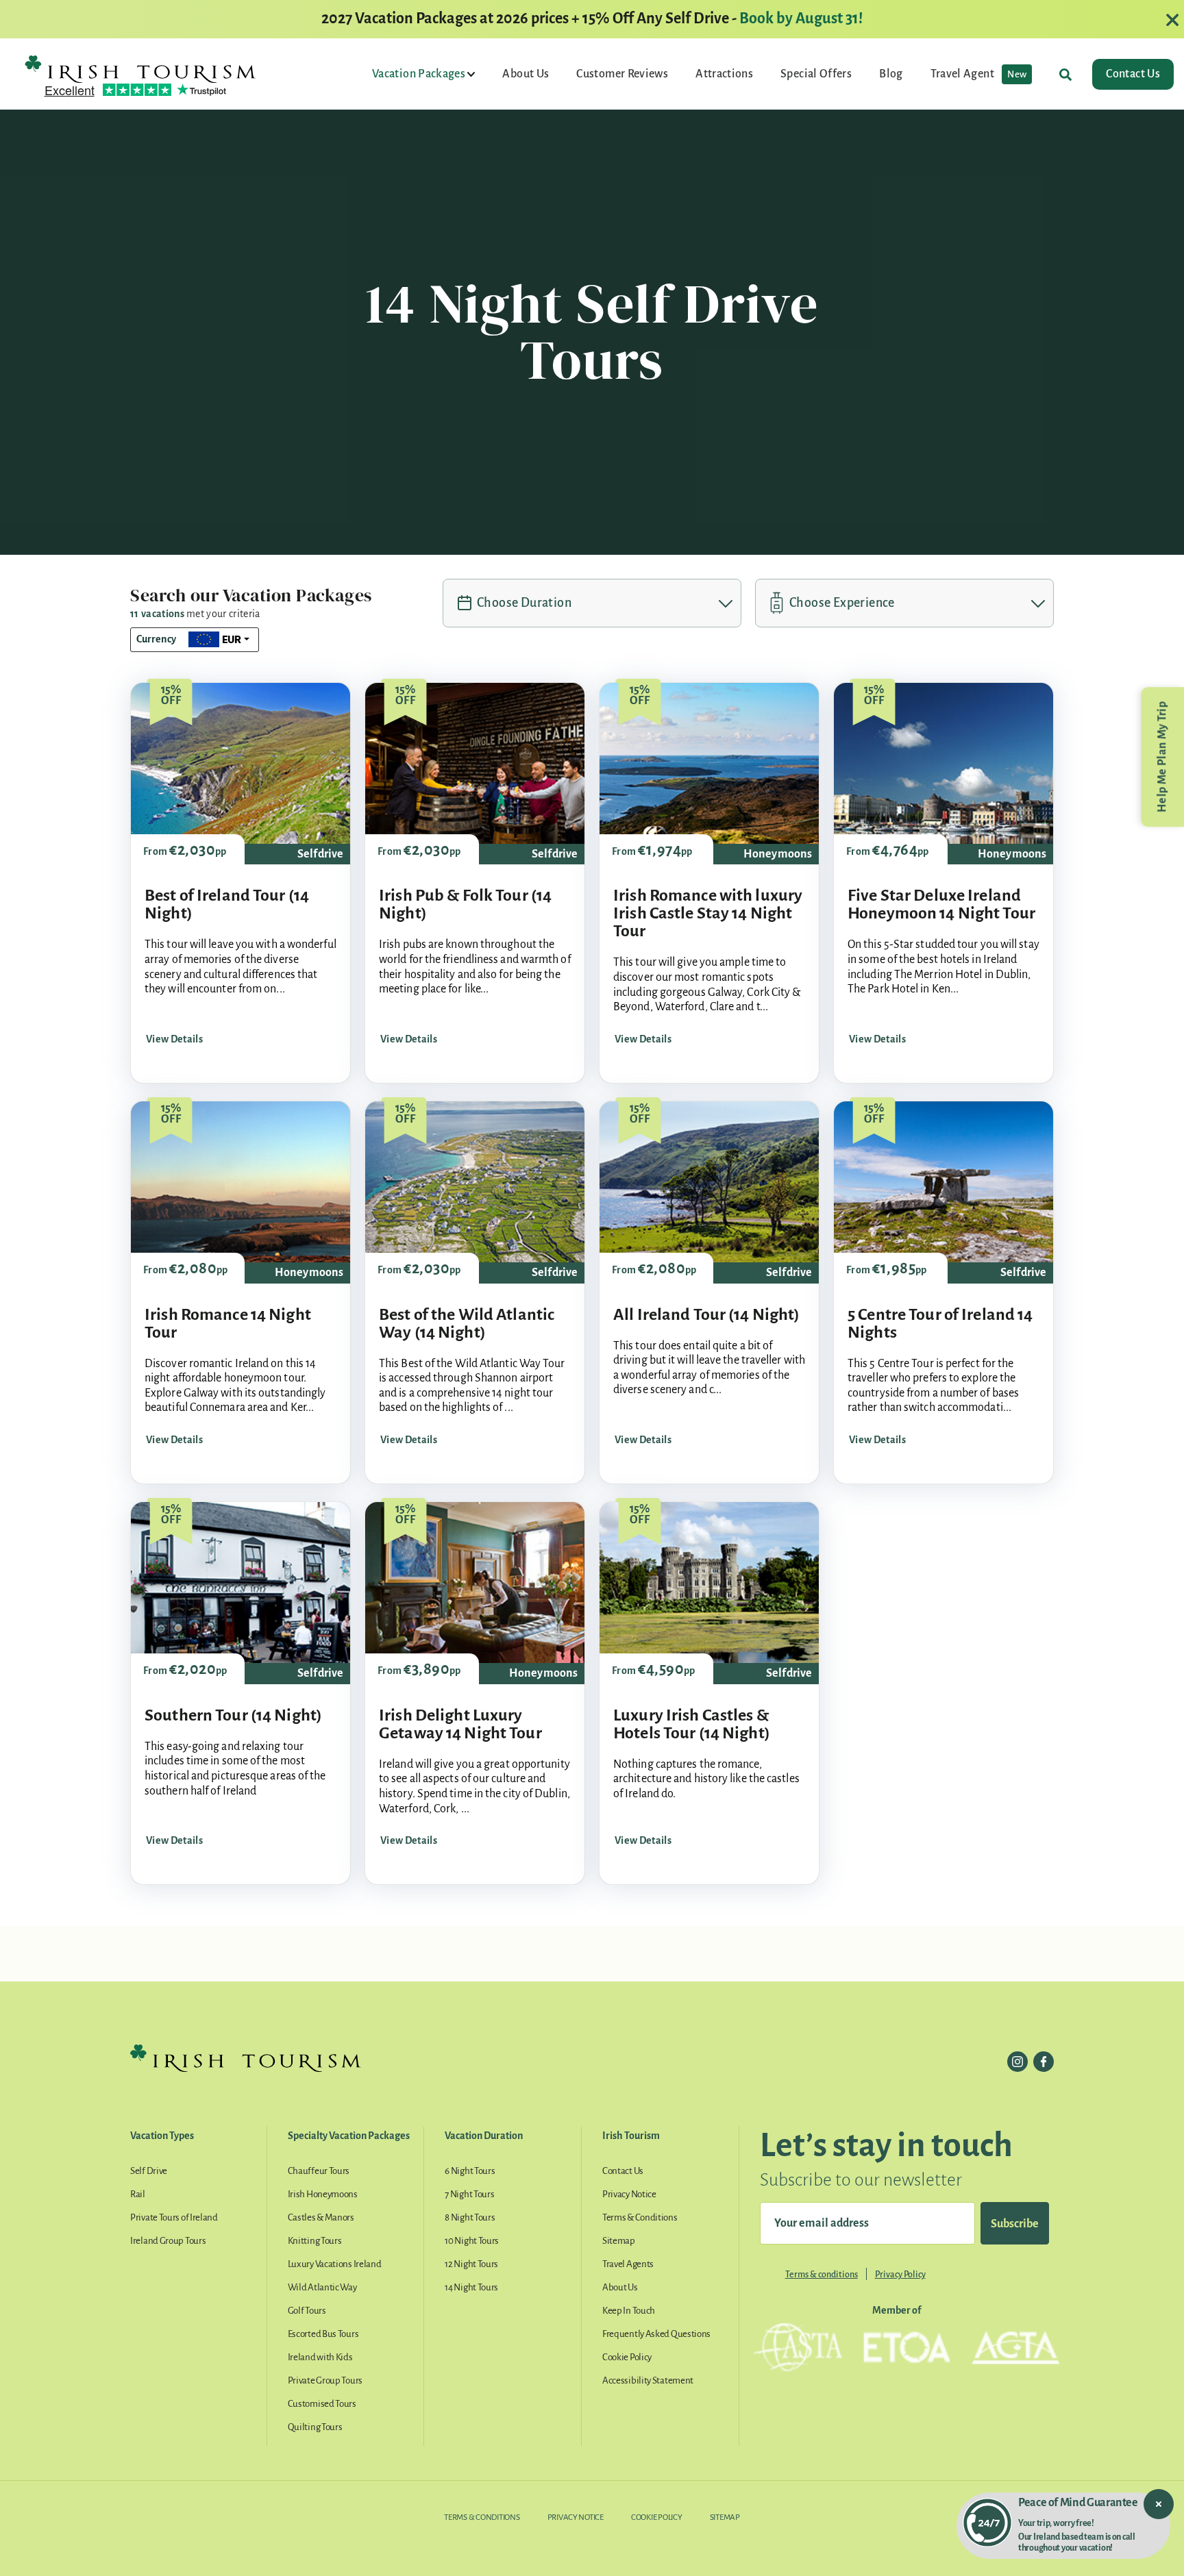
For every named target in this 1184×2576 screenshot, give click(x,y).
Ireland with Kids (320, 2357)
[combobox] (219, 640)
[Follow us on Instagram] (1018, 2062)
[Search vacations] (1065, 74)
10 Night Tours (472, 2241)
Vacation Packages (420, 74)
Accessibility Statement (648, 2380)
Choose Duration (524, 603)
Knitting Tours (315, 2241)
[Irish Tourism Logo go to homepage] (140, 68)
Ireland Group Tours (168, 2241)
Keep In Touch (629, 2311)
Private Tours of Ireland (174, 2217)
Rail (138, 2194)
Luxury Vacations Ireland (335, 2264)
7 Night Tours (469, 2194)
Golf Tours (307, 2311)
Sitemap (619, 2241)
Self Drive (149, 2171)
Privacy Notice (629, 2194)
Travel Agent (979, 74)
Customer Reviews (622, 74)
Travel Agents (628, 2264)
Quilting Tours (315, 2427)
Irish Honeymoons (323, 2194)
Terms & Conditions (640, 2217)
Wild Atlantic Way (322, 2287)
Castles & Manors (321, 2217)
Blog (891, 74)
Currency (156, 639)
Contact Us (1133, 74)
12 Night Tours (471, 2264)
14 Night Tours (471, 2287)
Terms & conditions (822, 2275)
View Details (174, 1039)
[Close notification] (1159, 2504)
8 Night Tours (470, 2217)
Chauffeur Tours (319, 2171)
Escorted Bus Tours (323, 2334)
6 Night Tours (470, 2171)
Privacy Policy (900, 2275)
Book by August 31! (801, 18)
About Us (526, 74)
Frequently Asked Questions (656, 2334)
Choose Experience (842, 603)
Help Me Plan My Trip (1162, 757)
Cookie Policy (627, 2357)
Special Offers (816, 74)
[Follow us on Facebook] (1044, 2062)
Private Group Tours (325, 2380)
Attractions (724, 74)
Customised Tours (322, 2404)
